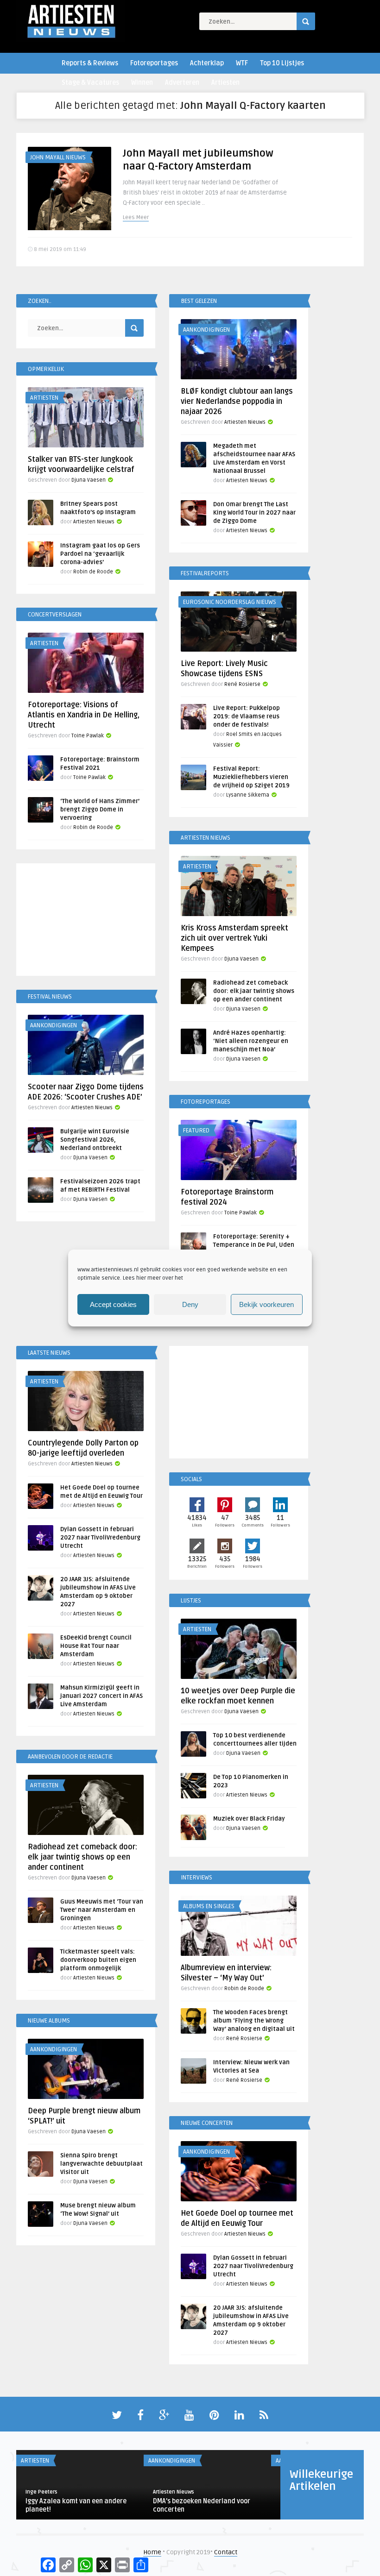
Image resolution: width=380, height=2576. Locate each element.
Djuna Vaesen (89, 480)
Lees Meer (136, 217)
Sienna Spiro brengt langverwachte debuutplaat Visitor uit (101, 2164)
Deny (190, 1304)
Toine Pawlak (88, 736)
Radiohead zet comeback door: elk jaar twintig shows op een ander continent (254, 991)
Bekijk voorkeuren (266, 1304)
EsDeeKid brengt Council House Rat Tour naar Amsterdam (96, 1646)
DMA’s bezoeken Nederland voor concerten (202, 2505)
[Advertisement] (86, 921)
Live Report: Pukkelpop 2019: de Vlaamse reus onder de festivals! (247, 716)
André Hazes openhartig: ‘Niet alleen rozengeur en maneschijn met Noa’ (251, 1041)
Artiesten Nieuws (245, 422)
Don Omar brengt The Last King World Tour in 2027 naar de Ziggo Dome (254, 513)
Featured (196, 1131)
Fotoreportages (154, 63)
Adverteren (182, 83)
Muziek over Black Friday (249, 1819)
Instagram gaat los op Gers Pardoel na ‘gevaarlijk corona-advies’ (100, 554)
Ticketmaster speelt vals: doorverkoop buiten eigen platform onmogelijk (98, 1960)
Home (152, 2552)
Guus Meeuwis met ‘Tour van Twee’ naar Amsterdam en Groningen (102, 1910)
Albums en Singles (209, 1906)
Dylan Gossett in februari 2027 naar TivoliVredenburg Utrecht (100, 1538)
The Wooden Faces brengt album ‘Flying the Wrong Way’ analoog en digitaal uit (254, 2021)
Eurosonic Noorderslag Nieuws (230, 602)
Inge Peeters (41, 2492)
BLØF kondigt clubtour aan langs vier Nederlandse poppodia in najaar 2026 (237, 402)
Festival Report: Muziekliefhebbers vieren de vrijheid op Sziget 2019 (251, 777)
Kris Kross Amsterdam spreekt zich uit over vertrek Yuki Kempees (234, 938)
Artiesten (225, 83)
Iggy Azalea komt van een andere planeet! (76, 2505)
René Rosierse (242, 684)
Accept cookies (113, 1304)
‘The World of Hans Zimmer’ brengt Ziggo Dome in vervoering (100, 810)
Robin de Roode (93, 572)
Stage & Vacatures (90, 83)
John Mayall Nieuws (58, 157)
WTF (242, 63)
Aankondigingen (206, 330)
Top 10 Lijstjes (282, 63)
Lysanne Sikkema (248, 795)
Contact (226, 2552)
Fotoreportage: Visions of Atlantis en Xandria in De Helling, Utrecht (84, 715)
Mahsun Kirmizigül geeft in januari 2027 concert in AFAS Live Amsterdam (101, 1696)
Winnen (142, 83)
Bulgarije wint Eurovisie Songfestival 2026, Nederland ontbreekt (95, 1140)
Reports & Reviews (90, 63)
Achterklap (207, 63)
